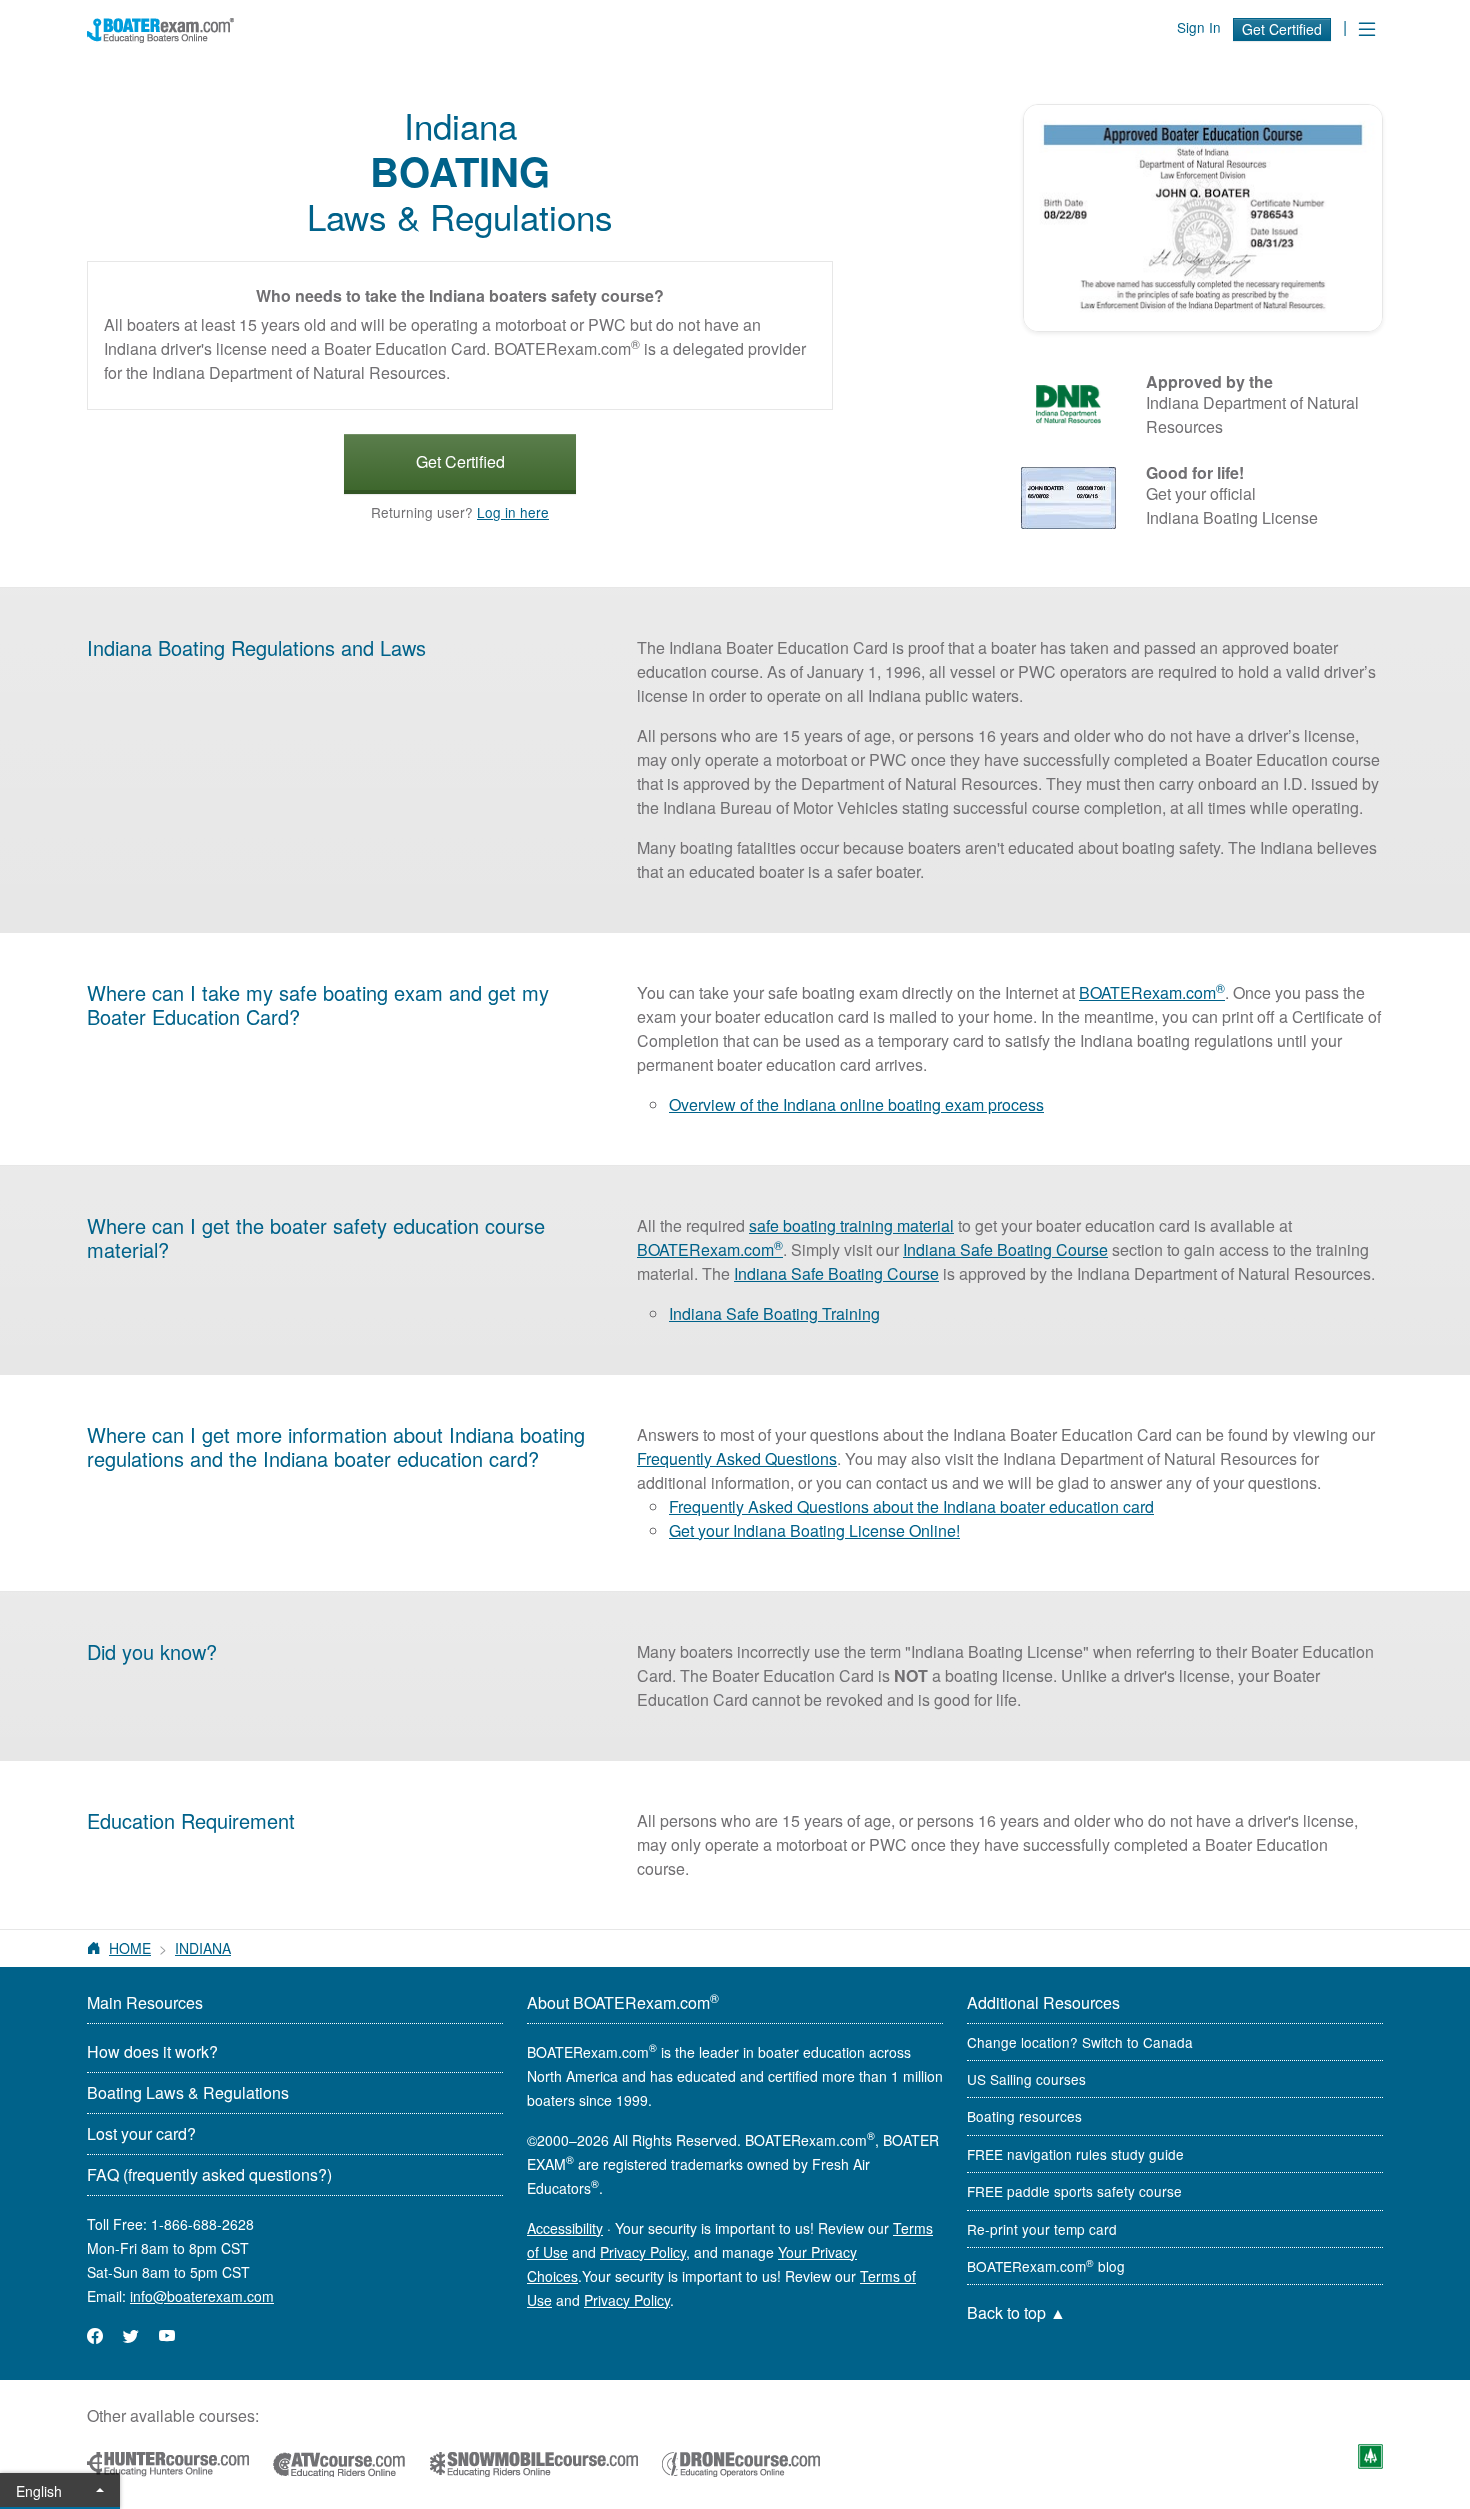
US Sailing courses (1026, 2079)
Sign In (1199, 27)
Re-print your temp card (1042, 2229)
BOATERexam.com (1152, 992)
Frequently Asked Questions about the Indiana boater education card (911, 1506)
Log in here (513, 512)
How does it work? (152, 2051)
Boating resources (1024, 2116)
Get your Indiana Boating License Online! (814, 1530)
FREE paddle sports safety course (1074, 2191)
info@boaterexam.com (202, 2296)
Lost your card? (141, 2133)
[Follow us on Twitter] (131, 2335)
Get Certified (1282, 29)
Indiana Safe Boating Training (774, 1313)
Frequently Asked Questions (737, 1458)
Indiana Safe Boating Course (1005, 1249)
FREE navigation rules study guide (1075, 2154)
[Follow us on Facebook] (95, 2335)
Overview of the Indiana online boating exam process (856, 1104)
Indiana (203, 1948)
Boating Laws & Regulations (188, 2092)
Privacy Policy (643, 2252)
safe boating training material (851, 1225)
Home (130, 1948)
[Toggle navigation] (1367, 28)
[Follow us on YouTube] (167, 2335)
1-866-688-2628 (202, 2224)
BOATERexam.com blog (1046, 2266)
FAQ (209, 2174)
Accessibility (565, 2228)
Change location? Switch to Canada (1080, 2042)
